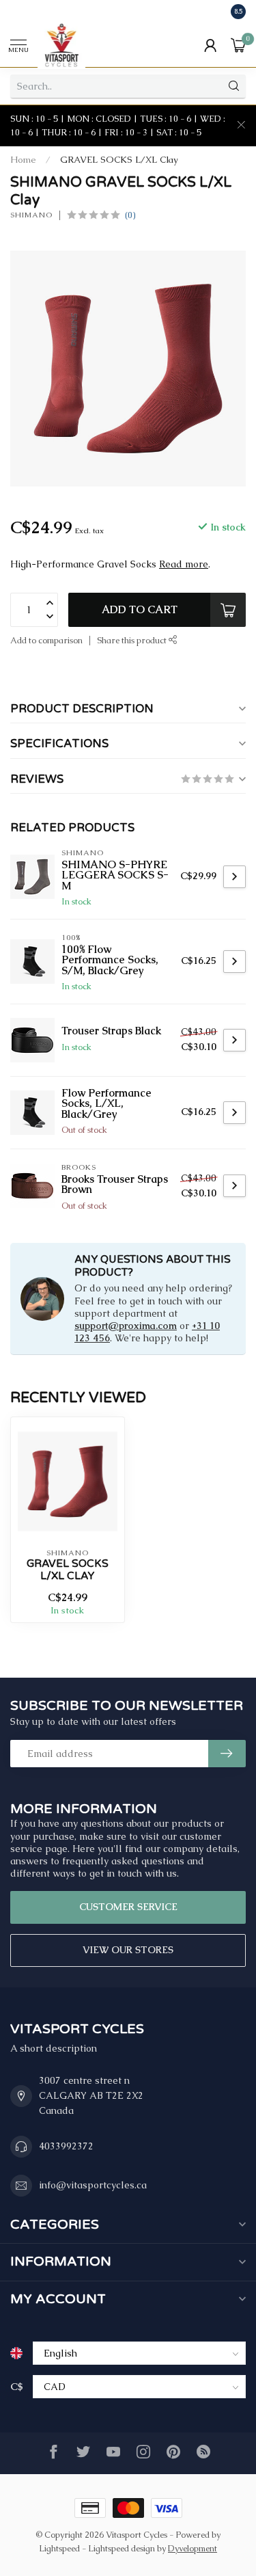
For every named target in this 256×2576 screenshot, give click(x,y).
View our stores (128, 1950)
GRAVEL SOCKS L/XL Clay (119, 160)
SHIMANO (31, 215)
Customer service (128, 1907)
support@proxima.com (126, 1326)
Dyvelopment (193, 2548)
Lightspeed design (122, 2548)
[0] (238, 45)
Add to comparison (46, 640)
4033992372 (66, 2146)
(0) (130, 215)
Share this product (133, 640)
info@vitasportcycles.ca (93, 2185)
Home (23, 160)
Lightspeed (59, 2548)
